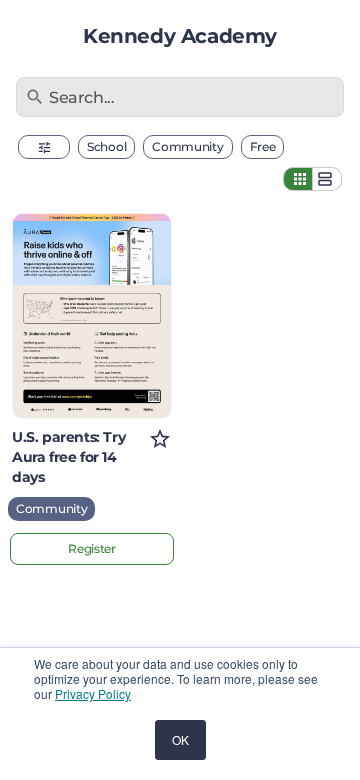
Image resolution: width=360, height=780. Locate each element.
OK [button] (180, 739)
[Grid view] (298, 179)
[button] (44, 147)
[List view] (327, 179)
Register (92, 548)
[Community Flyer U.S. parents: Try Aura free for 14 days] (92, 316)
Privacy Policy (93, 693)
